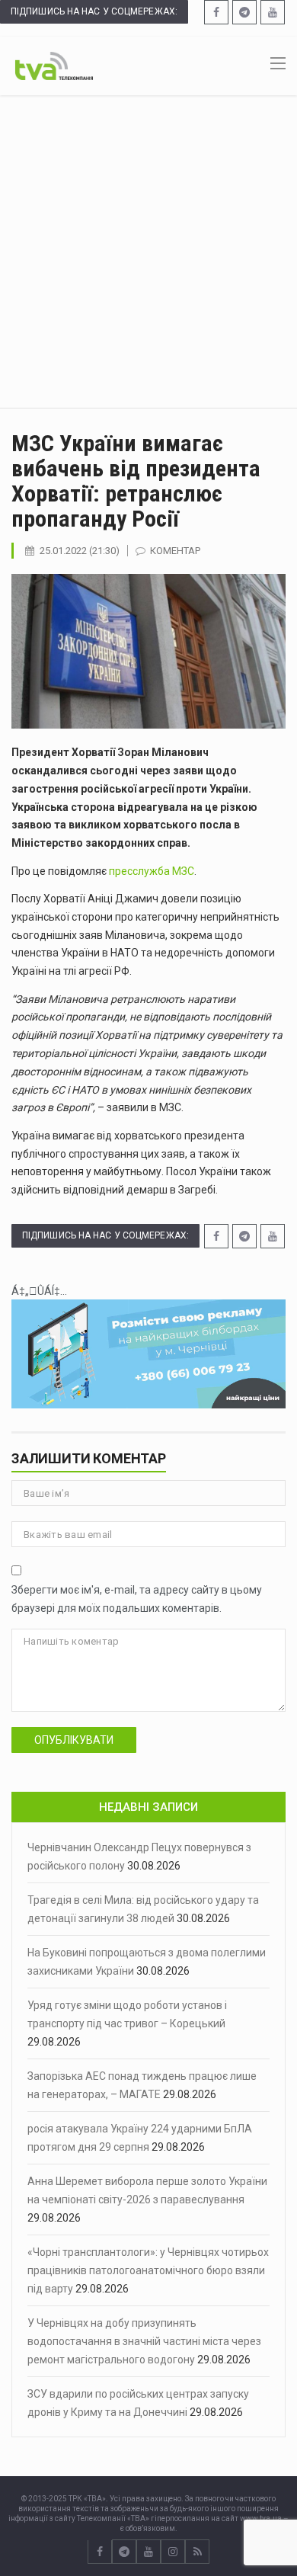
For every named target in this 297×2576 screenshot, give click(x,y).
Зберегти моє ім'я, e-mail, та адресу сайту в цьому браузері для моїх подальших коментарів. (137, 1599)
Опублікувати (74, 1740)
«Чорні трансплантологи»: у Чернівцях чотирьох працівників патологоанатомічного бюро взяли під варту (148, 2270)
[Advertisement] (148, 252)
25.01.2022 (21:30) (80, 551)
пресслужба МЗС (152, 871)
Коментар (175, 551)
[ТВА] (54, 65)
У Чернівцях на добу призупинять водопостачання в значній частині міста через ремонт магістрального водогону (144, 2341)
